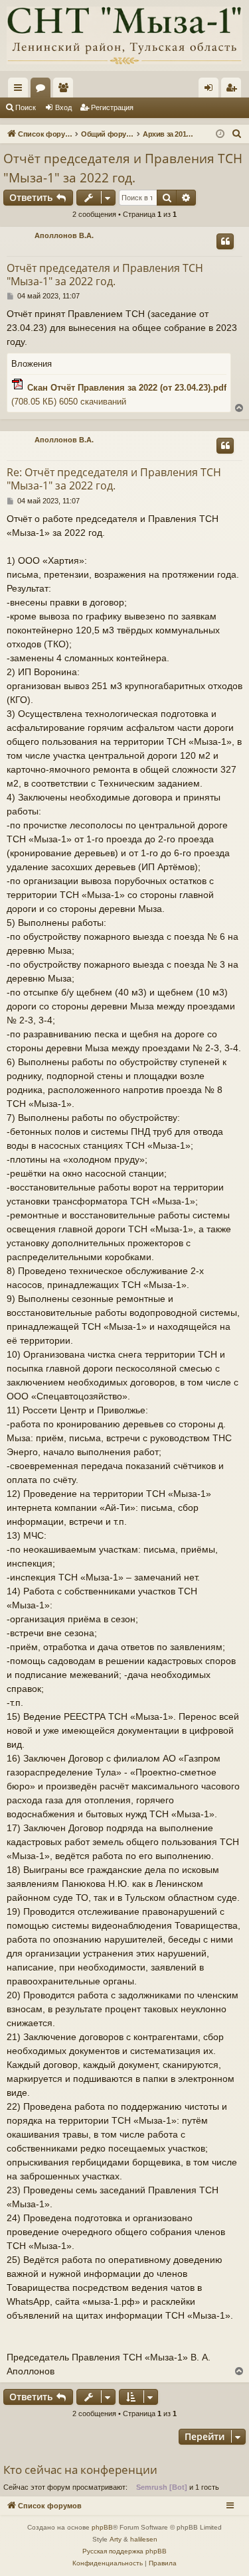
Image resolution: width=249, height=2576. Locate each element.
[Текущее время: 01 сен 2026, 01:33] (220, 134)
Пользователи (66, 90)
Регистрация (112, 107)
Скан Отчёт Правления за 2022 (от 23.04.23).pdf (127, 388)
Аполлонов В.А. (64, 235)
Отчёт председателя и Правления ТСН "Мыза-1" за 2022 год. (123, 168)
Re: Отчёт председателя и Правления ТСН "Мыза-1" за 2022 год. (114, 479)
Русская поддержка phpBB (124, 2551)
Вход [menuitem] (211, 90)
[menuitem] (237, 134)
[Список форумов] (124, 35)
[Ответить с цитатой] (225, 241)
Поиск (26, 107)
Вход (63, 107)
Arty (116, 2539)
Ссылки (21, 90)
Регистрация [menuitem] (234, 90)
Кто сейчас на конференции (80, 2470)
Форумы (43, 90)
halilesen (144, 2539)
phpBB (102, 2527)
